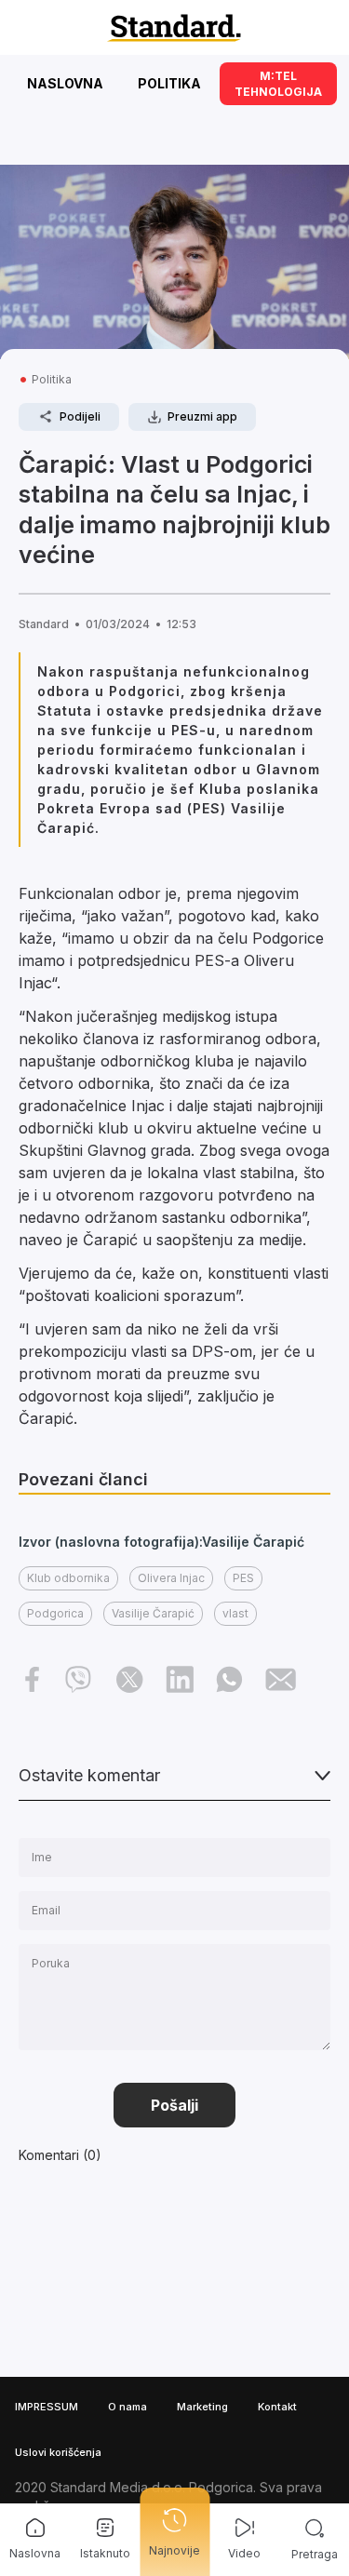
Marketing (202, 2407)
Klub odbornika (68, 1578)
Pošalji (174, 2105)
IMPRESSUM (47, 2407)
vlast (235, 1613)
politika (52, 379)
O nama (128, 2407)
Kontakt (277, 2407)
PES (243, 1578)
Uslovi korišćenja (58, 2452)
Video (244, 2553)
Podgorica (55, 1613)
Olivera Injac (171, 1578)
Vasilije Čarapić (153, 1613)
